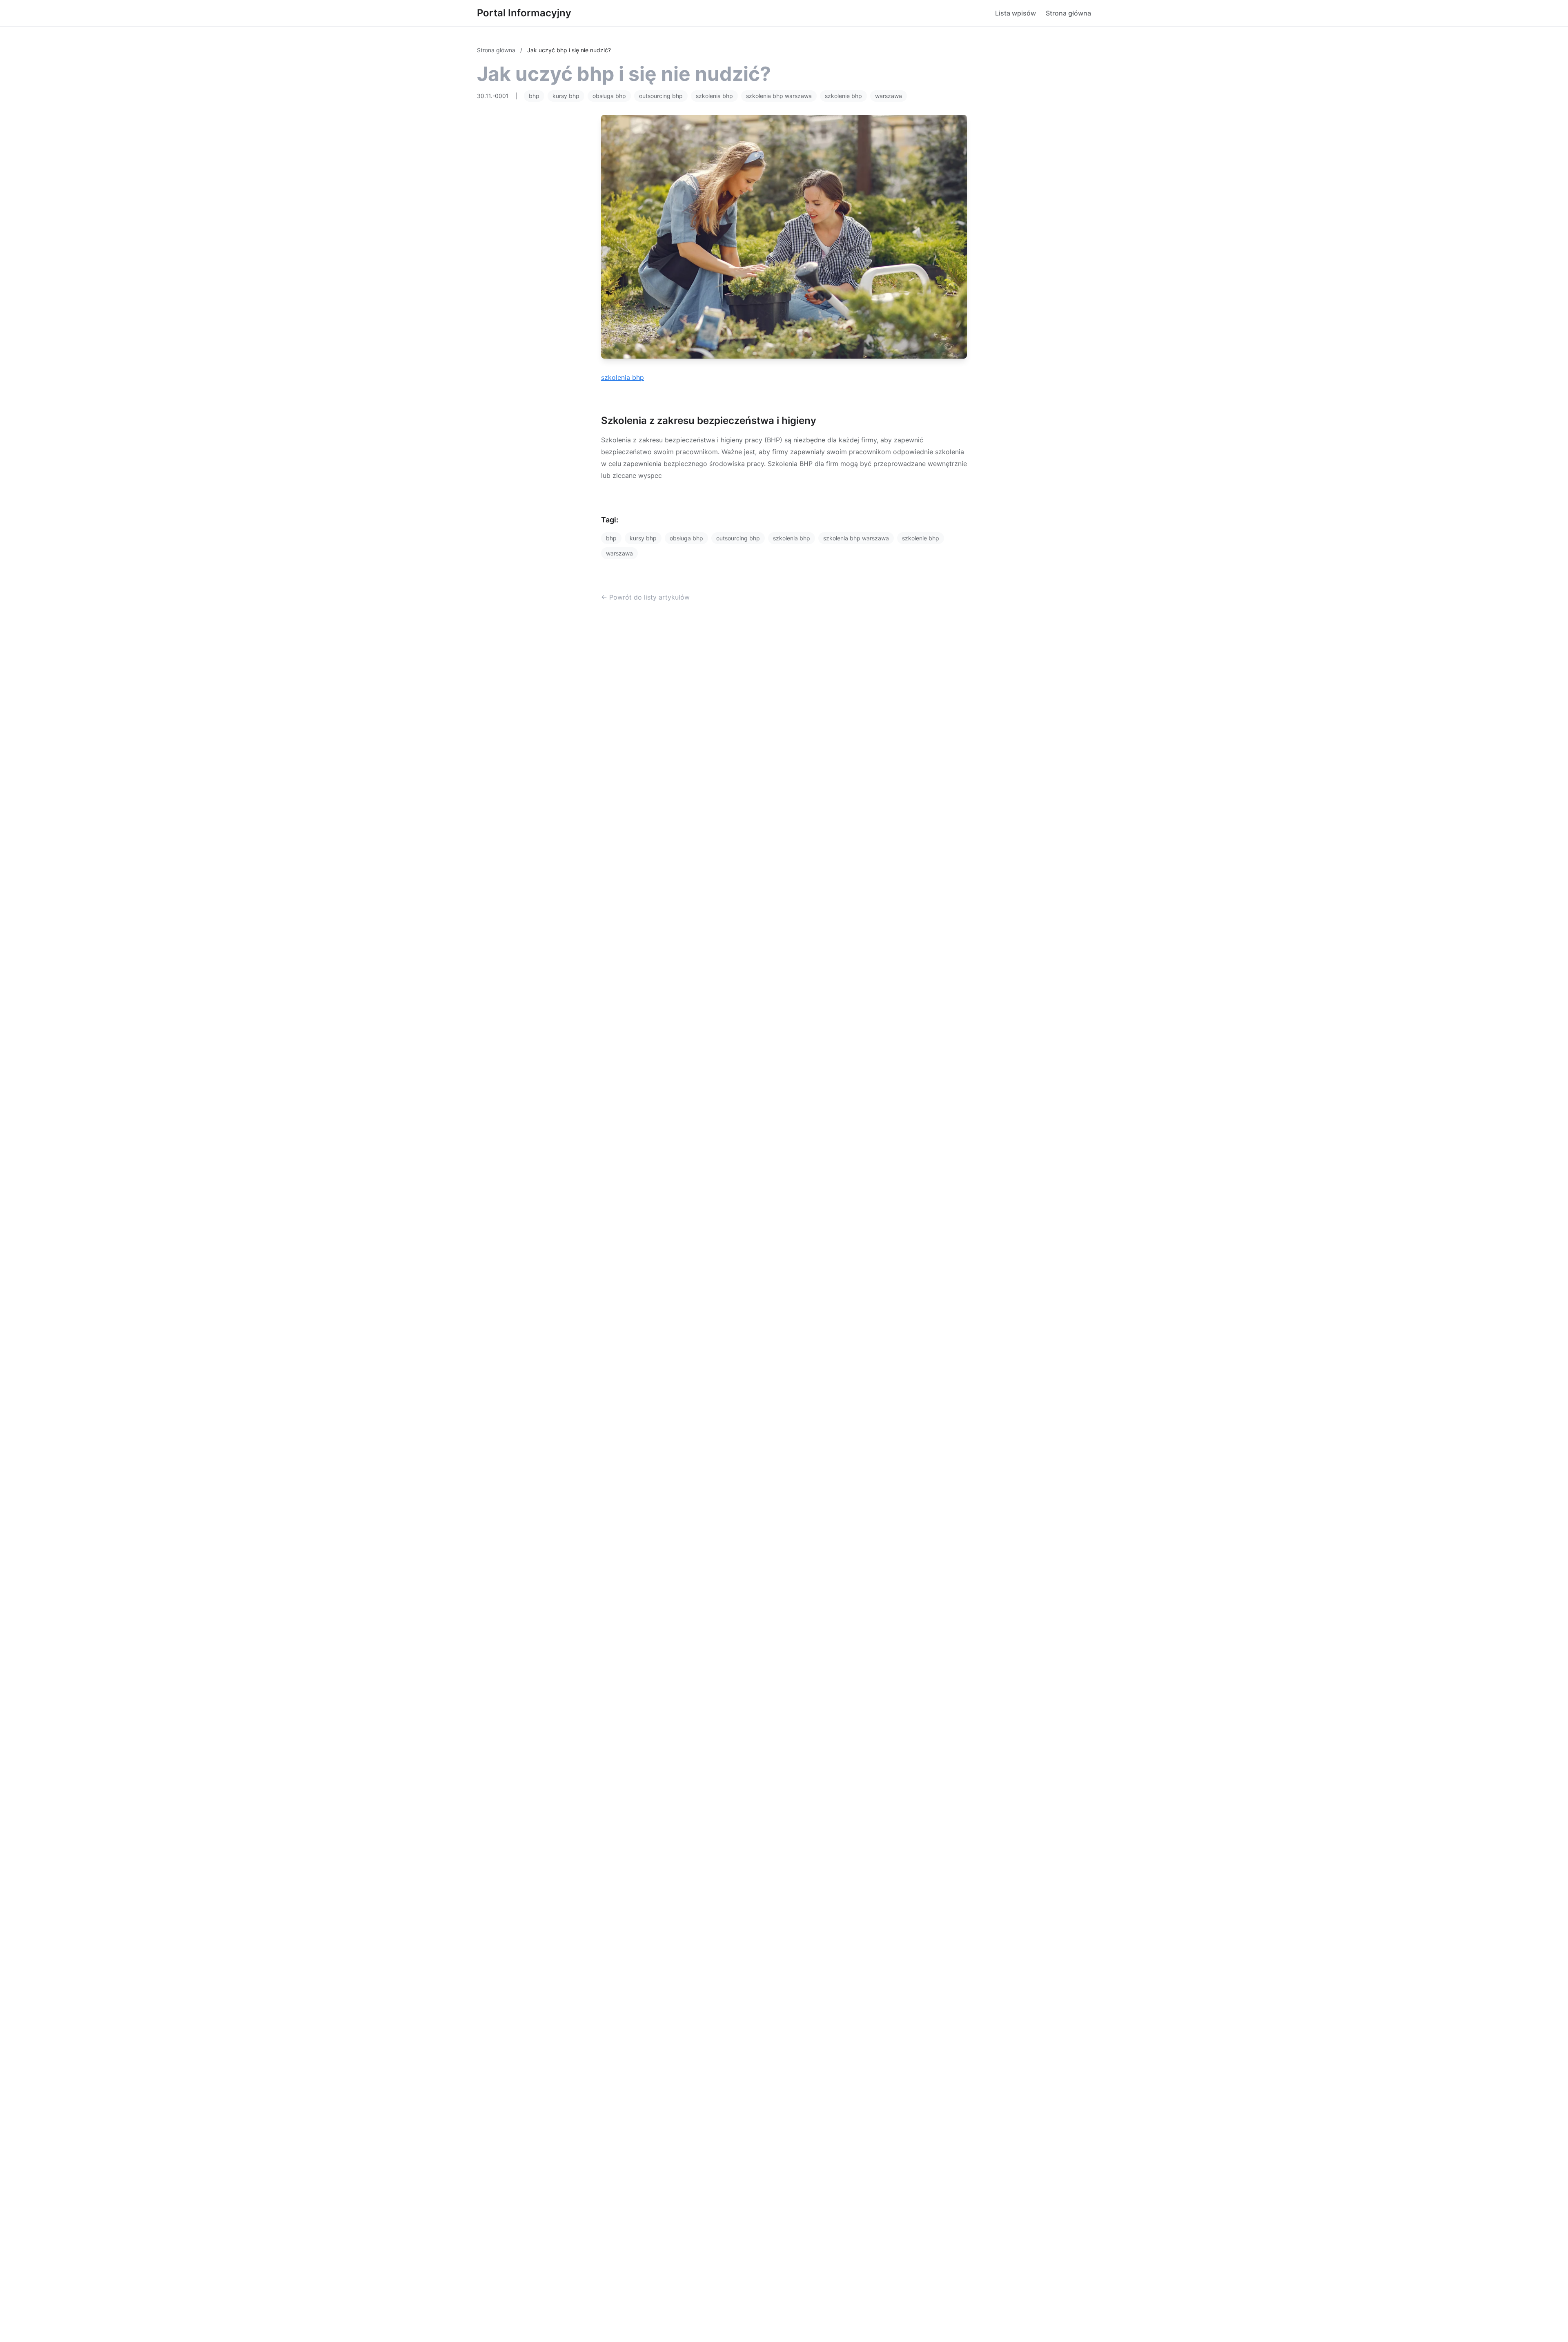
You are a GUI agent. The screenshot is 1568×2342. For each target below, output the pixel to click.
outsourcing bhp (661, 96)
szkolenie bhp (843, 96)
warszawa (889, 96)
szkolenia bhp (714, 96)
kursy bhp (566, 96)
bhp (534, 96)
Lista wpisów (1016, 13)
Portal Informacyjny (524, 13)
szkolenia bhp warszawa (779, 96)
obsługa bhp (609, 96)
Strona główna (1068, 13)
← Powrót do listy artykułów (645, 597)
